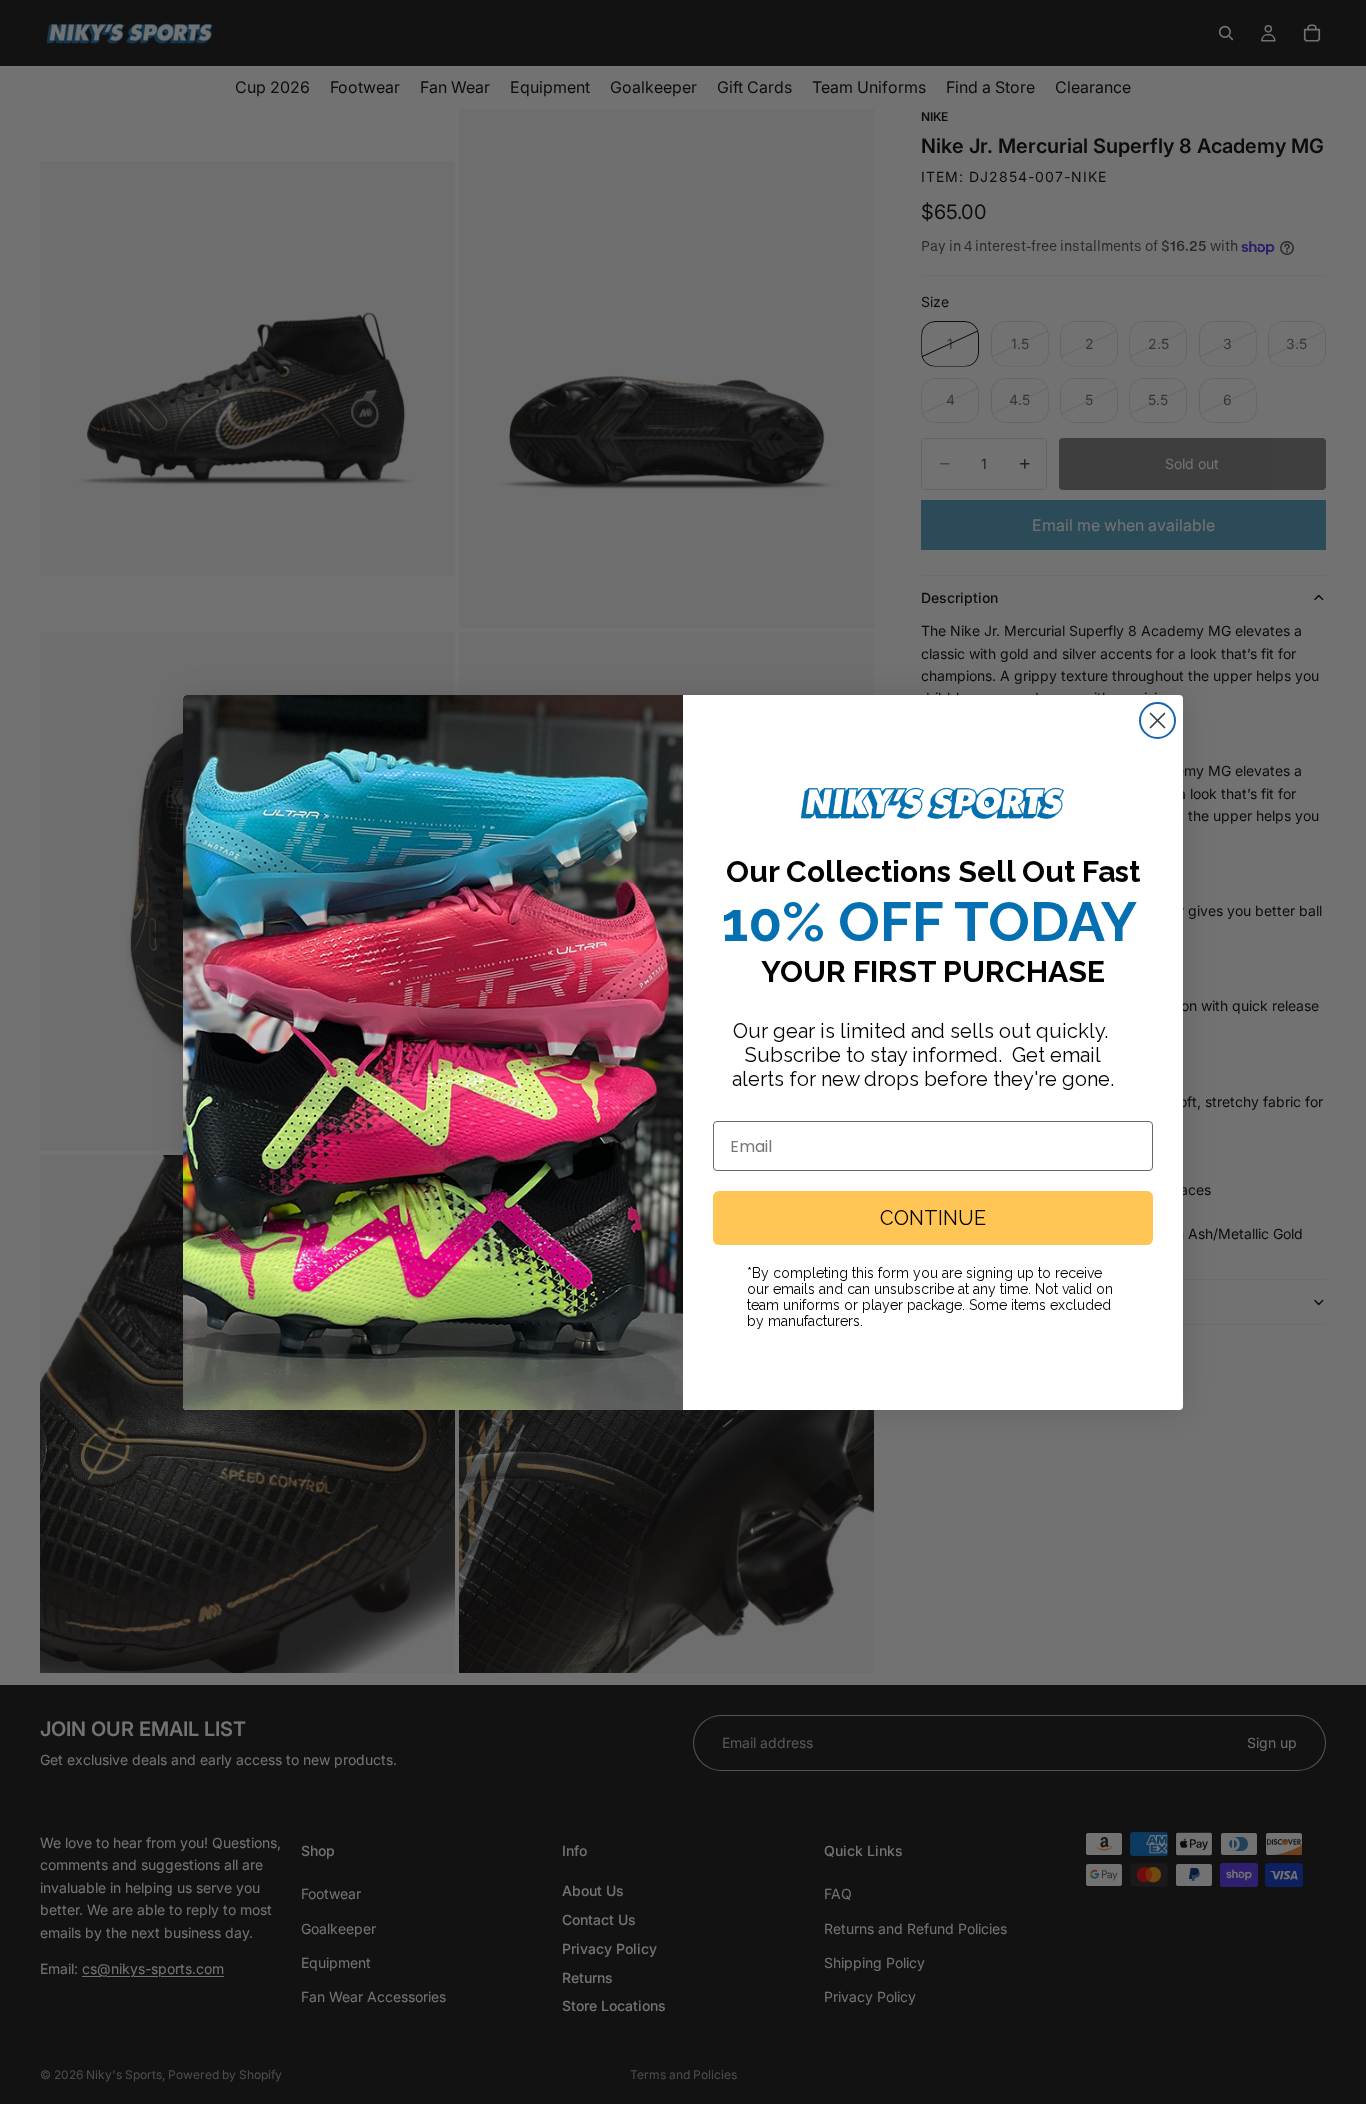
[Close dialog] (1157, 720)
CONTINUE (933, 1218)
